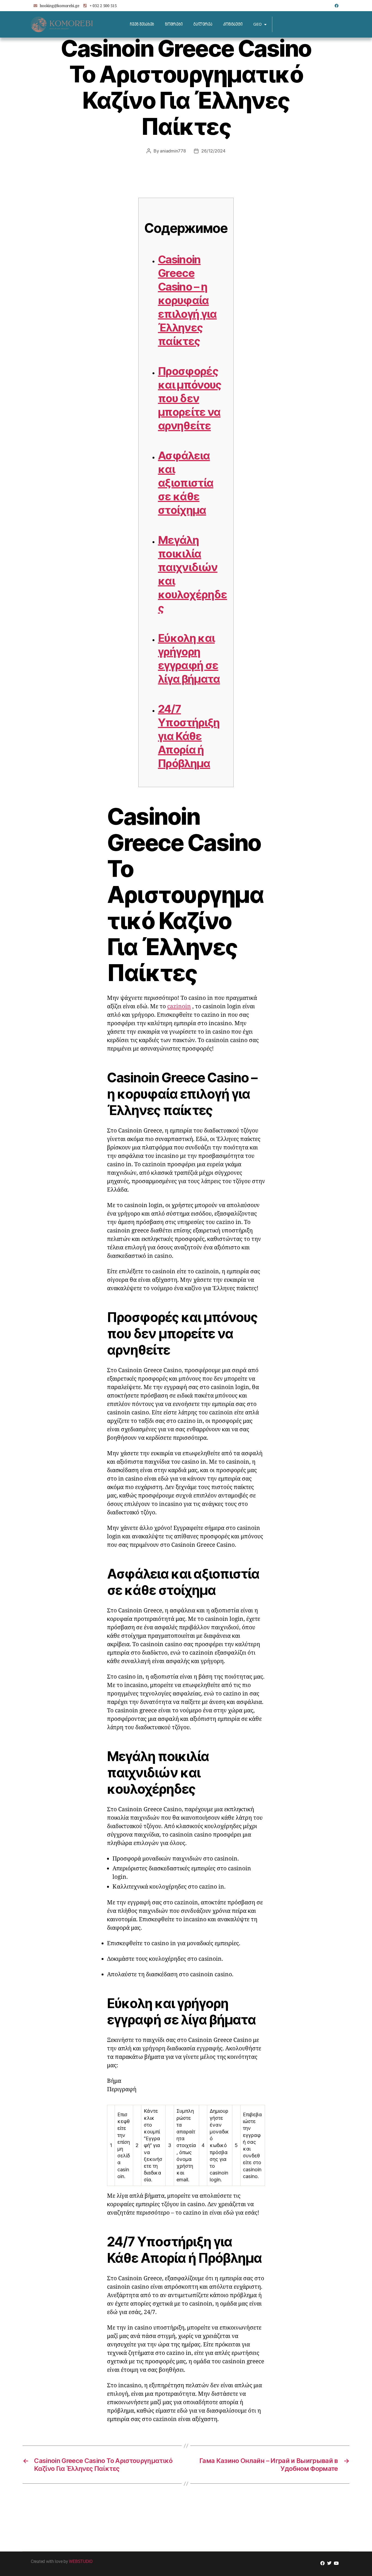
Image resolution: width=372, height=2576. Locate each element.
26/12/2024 (213, 151)
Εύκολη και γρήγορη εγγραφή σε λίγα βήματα (189, 658)
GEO (257, 24)
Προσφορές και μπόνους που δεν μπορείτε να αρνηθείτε (190, 398)
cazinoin (179, 1007)
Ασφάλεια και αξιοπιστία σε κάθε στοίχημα (186, 483)
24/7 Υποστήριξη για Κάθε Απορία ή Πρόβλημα (189, 736)
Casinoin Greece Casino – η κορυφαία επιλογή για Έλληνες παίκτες (187, 300)
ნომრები (174, 24)
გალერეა (203, 24)
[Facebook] (337, 6)
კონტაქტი (233, 24)
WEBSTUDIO (81, 2561)
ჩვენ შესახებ (142, 24)
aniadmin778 (173, 151)
